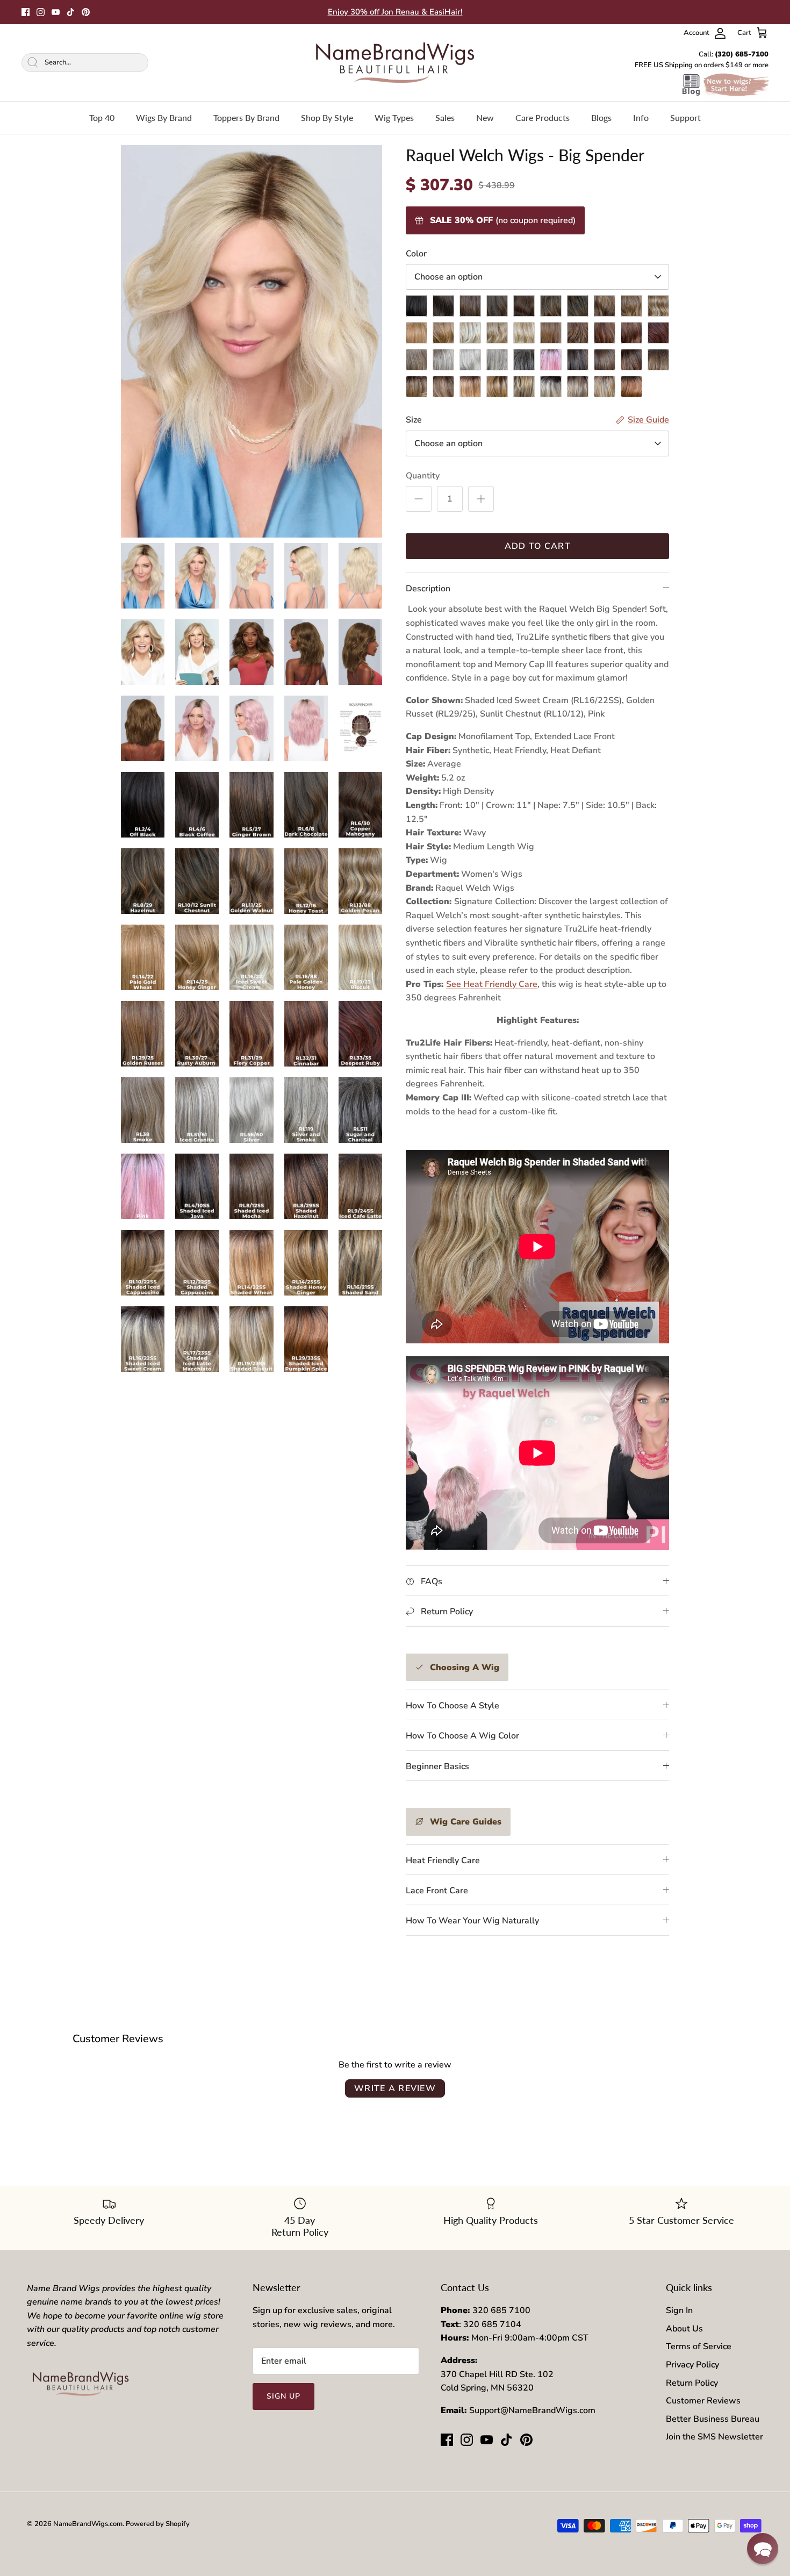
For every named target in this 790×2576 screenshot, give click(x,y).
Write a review (395, 2088)
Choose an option (448, 277)
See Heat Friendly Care (492, 984)
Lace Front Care (437, 1891)
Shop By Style (327, 117)
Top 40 (102, 117)
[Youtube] (56, 12)
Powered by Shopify (158, 2524)
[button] (763, 2549)
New (485, 117)
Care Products (543, 117)
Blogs (601, 117)
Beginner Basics (437, 1766)
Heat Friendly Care (443, 1861)
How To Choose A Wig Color (462, 1736)
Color (416, 254)
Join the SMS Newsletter (714, 2437)
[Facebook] (26, 12)
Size (414, 420)
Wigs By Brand (164, 117)
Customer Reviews (703, 2401)
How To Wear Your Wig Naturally (472, 1921)
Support (685, 117)
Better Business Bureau (713, 2419)
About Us (684, 2329)
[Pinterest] (86, 12)
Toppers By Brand (246, 117)
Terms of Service (699, 2346)
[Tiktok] (71, 12)
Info (641, 117)
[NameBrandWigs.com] (395, 63)
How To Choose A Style (453, 1706)
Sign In (679, 2310)
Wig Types (394, 117)
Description (428, 589)
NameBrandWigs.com (88, 2524)
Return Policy (692, 2383)
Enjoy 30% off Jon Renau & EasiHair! (395, 12)
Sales (445, 117)
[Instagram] (41, 12)
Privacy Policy (692, 2365)
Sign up (284, 2396)
